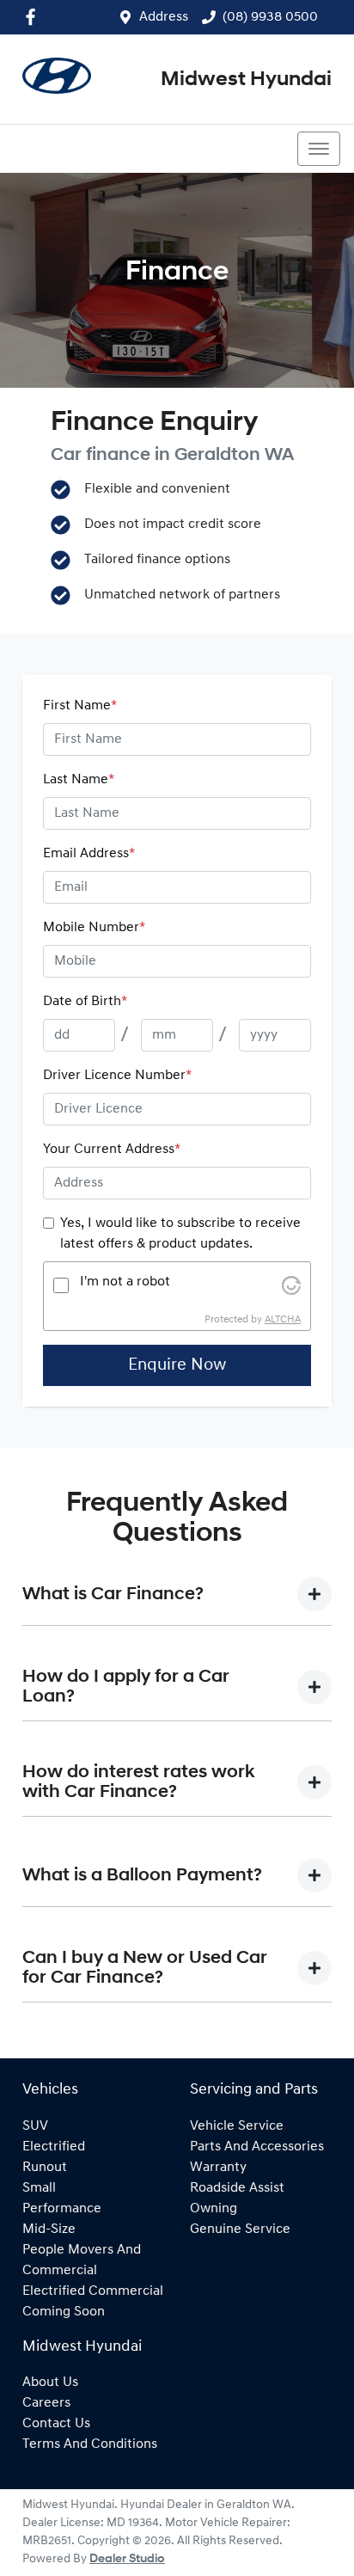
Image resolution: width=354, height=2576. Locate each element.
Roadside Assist (237, 2188)
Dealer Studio (127, 2559)
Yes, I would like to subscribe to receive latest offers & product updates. (180, 1234)
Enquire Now (177, 1365)
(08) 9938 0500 (270, 17)
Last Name (79, 780)
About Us (50, 2383)
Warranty (218, 2168)
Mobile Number (94, 928)
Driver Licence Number (117, 1076)
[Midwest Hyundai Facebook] (34, 17)
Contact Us (56, 2424)
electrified (54, 2147)
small (39, 2188)
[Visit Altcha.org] (291, 1285)
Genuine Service (240, 2229)
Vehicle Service (237, 2126)
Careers (46, 2403)
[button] (319, 149)
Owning (214, 2209)
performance (62, 2209)
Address (164, 17)
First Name (80, 706)
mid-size (49, 2229)
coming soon (64, 2312)
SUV (35, 2126)
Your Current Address (112, 1150)
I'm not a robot (125, 1282)
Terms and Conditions (90, 2444)
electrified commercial (93, 2291)
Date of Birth (85, 1002)
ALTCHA (283, 1320)
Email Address (89, 854)
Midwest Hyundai (246, 80)
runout (45, 2168)
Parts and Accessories (257, 2147)
